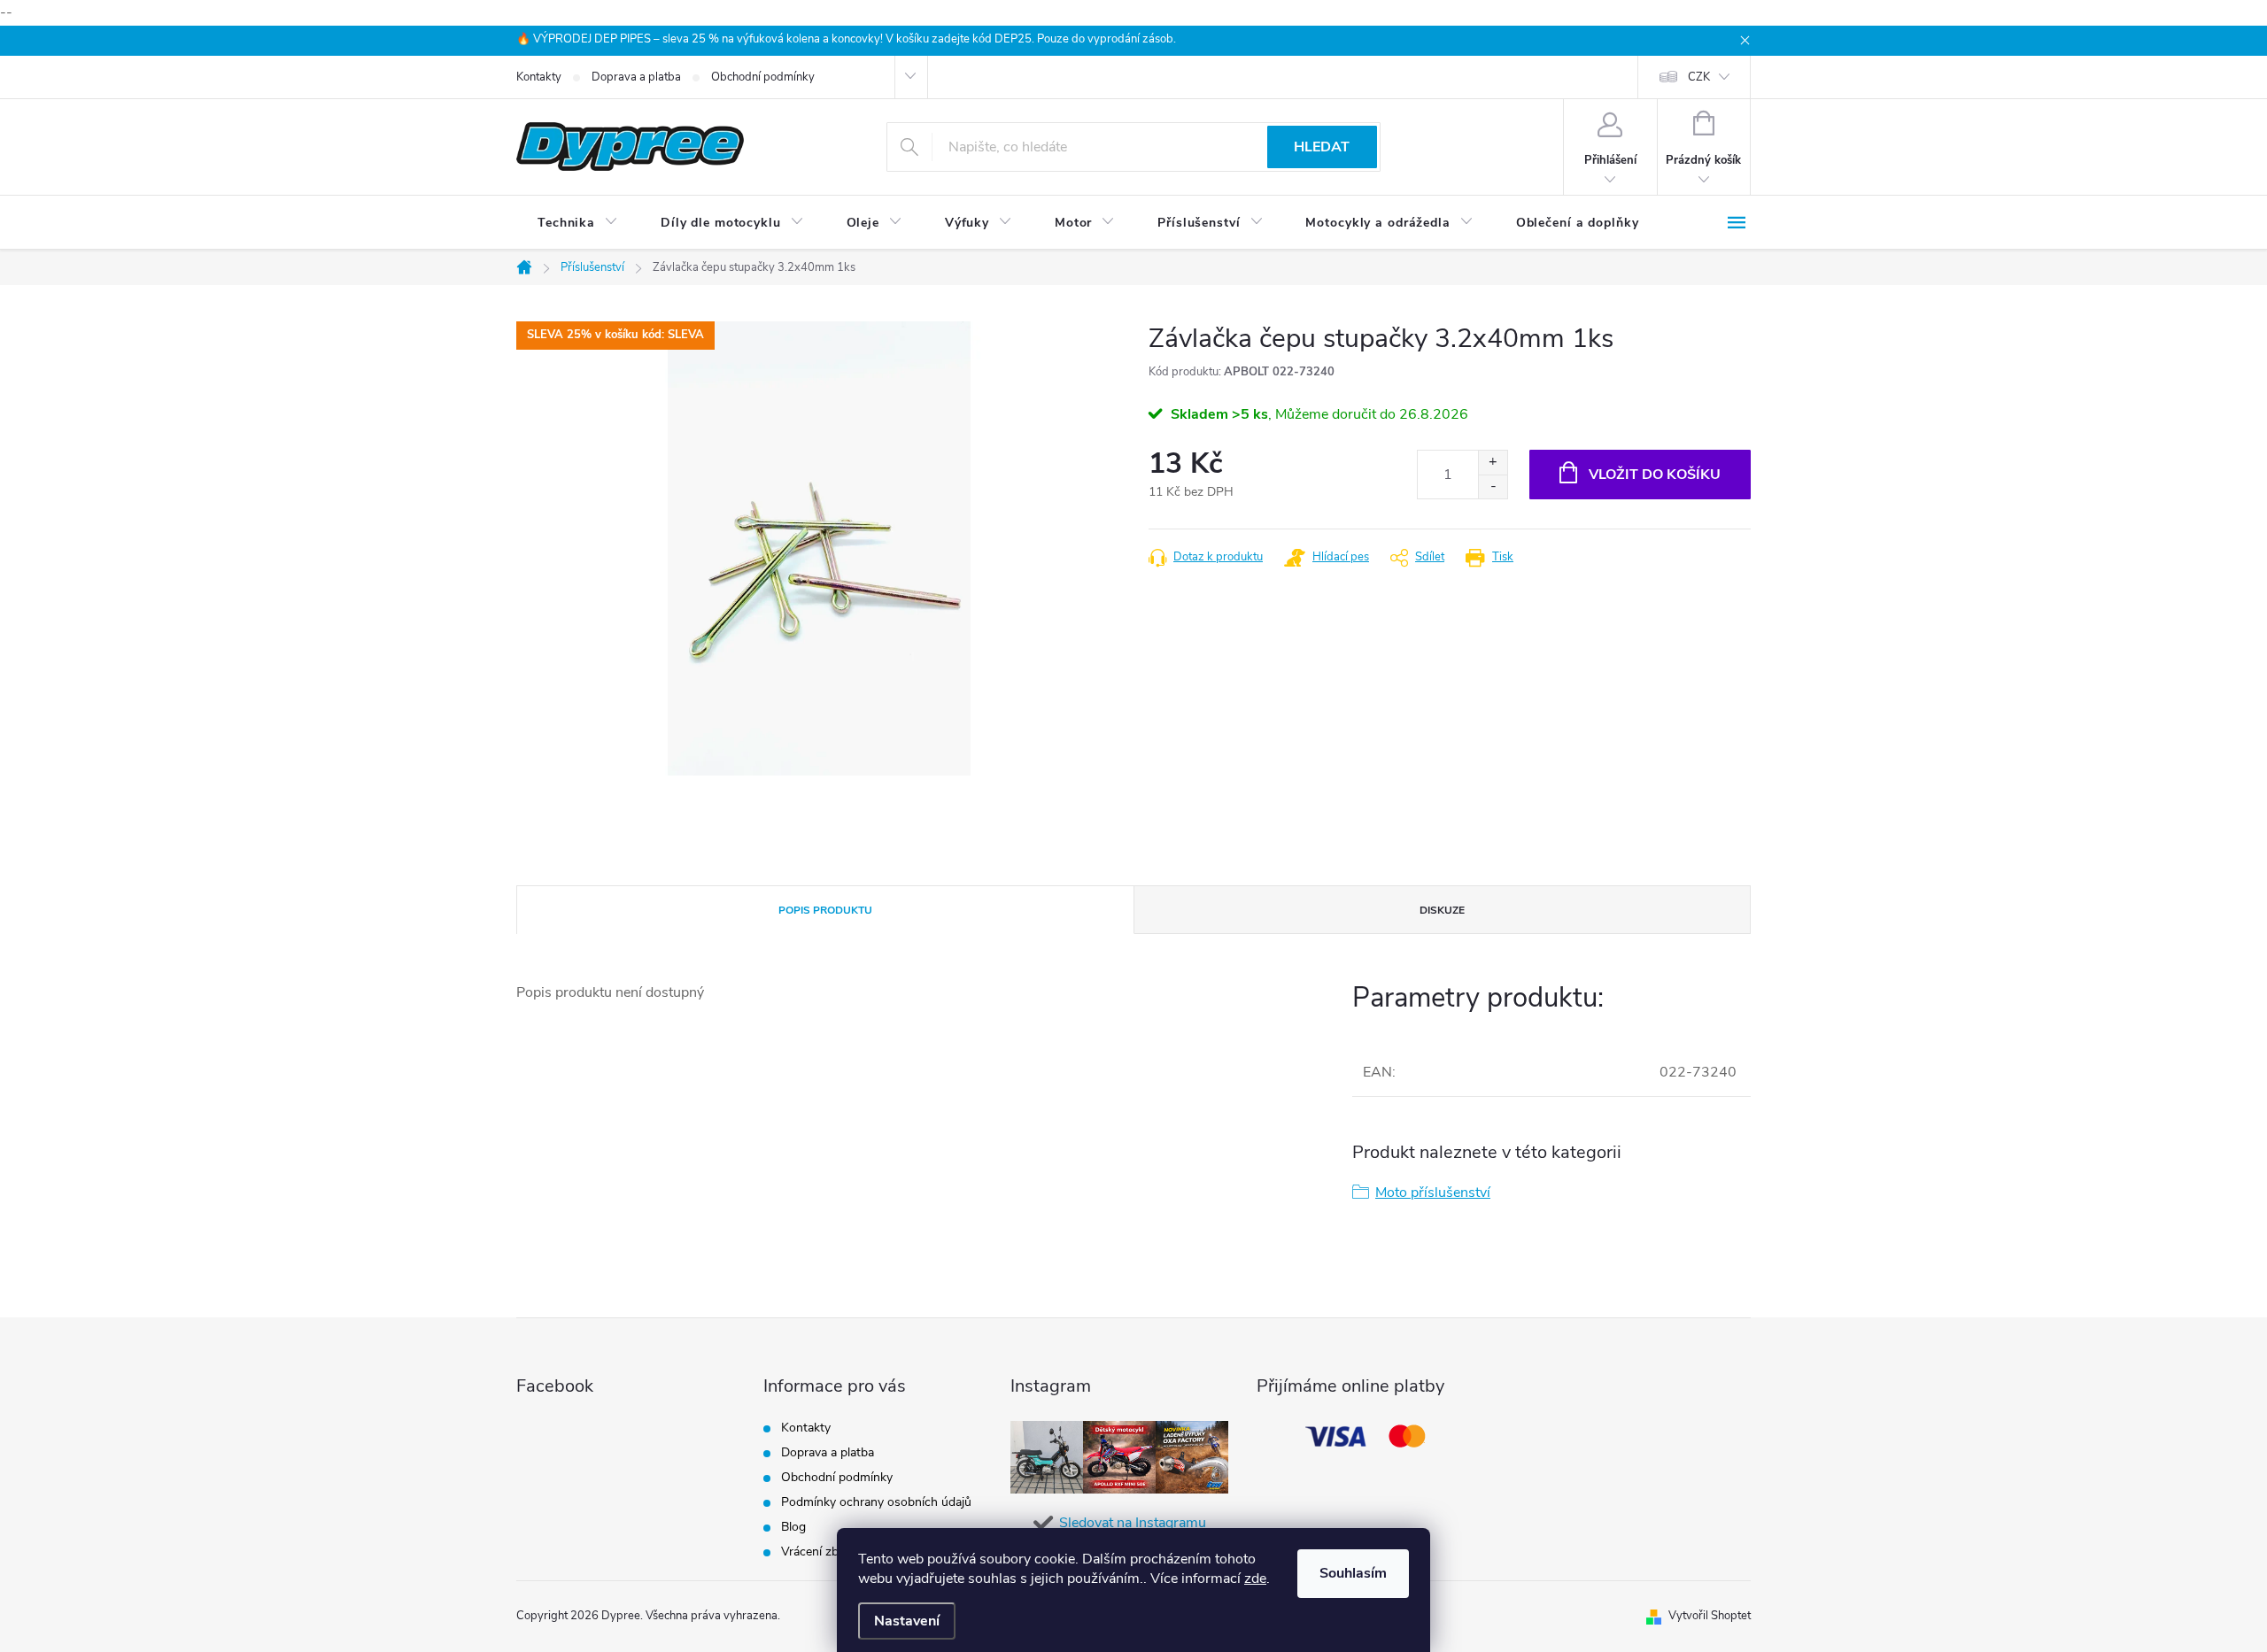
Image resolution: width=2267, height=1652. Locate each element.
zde (1255, 1579)
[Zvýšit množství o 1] (1493, 463)
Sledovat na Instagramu (1133, 1523)
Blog (793, 1527)
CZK (1699, 77)
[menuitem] (578, 223)
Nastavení (907, 1621)
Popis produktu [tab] (825, 910)
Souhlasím (1353, 1573)
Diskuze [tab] (1442, 910)
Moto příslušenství (1433, 1193)
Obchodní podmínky (763, 77)
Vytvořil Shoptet (1710, 1616)
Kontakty (539, 77)
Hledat (1322, 147)
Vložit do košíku (1655, 475)
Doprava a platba (636, 77)
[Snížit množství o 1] (1493, 486)
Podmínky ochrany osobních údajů (876, 1502)
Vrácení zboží (818, 1552)
